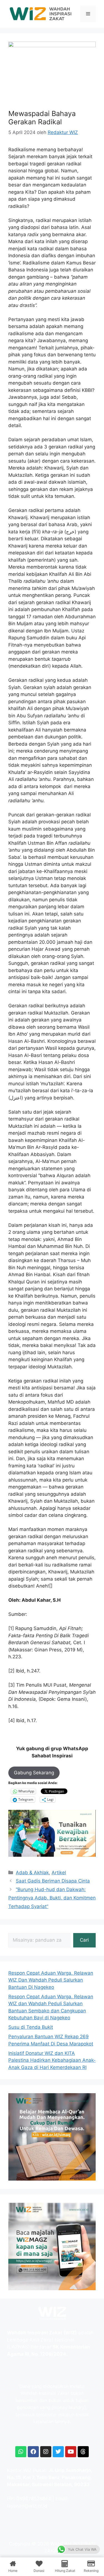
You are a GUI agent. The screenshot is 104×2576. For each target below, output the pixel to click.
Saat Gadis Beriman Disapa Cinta (53, 1881)
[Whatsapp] (21, 2452)
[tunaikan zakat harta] (52, 1855)
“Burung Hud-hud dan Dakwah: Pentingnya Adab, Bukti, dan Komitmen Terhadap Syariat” (52, 1898)
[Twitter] (58, 2452)
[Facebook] (33, 2452)
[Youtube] (71, 2452)
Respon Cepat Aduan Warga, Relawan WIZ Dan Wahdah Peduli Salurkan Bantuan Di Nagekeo (51, 1980)
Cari (84, 1940)
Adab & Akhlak (32, 1873)
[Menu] (88, 14)
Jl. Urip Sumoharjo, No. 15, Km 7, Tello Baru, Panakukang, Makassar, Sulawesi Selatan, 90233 (50, 2477)
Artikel (59, 1873)
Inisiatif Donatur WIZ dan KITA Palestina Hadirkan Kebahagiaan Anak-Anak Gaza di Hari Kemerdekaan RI (52, 2060)
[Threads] (83, 2452)
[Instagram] (46, 2452)
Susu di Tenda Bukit (31, 2027)
